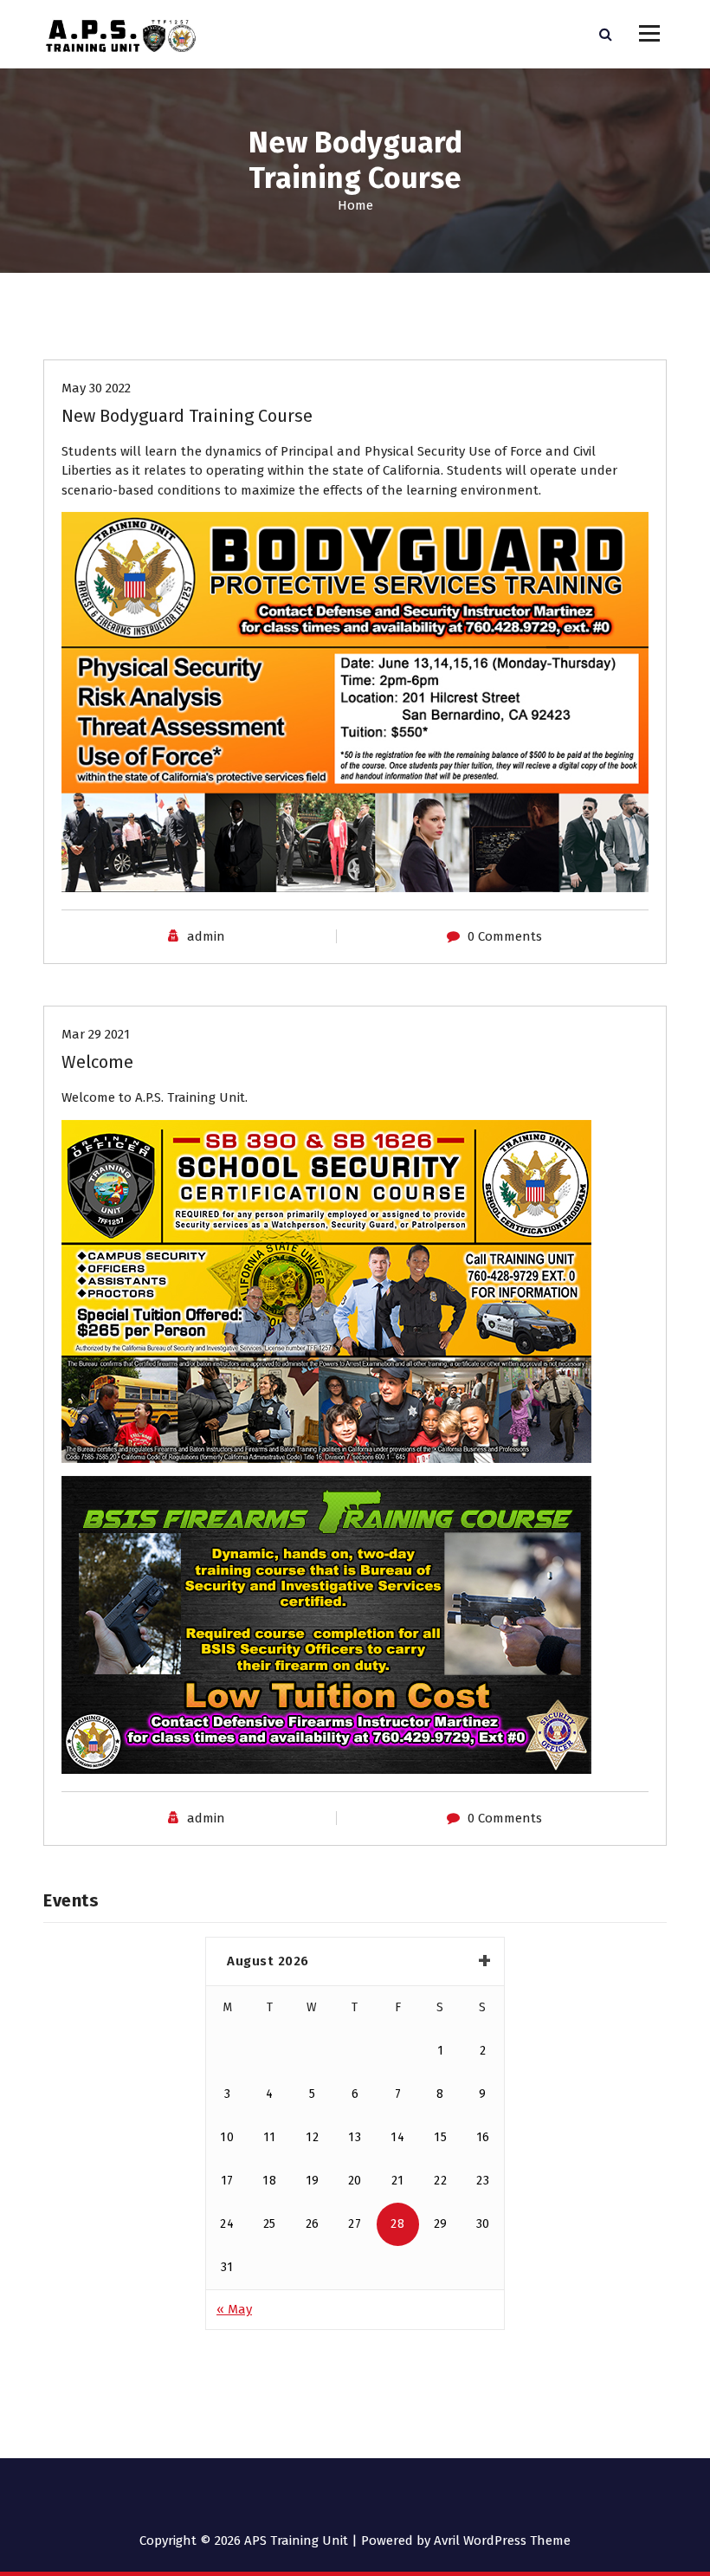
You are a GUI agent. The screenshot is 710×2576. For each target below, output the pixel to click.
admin (206, 936)
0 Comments (505, 936)
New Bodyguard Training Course (187, 416)
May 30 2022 (96, 388)
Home (355, 205)
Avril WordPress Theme (502, 2540)
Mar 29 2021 (96, 1034)
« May (234, 2309)
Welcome (97, 1062)
